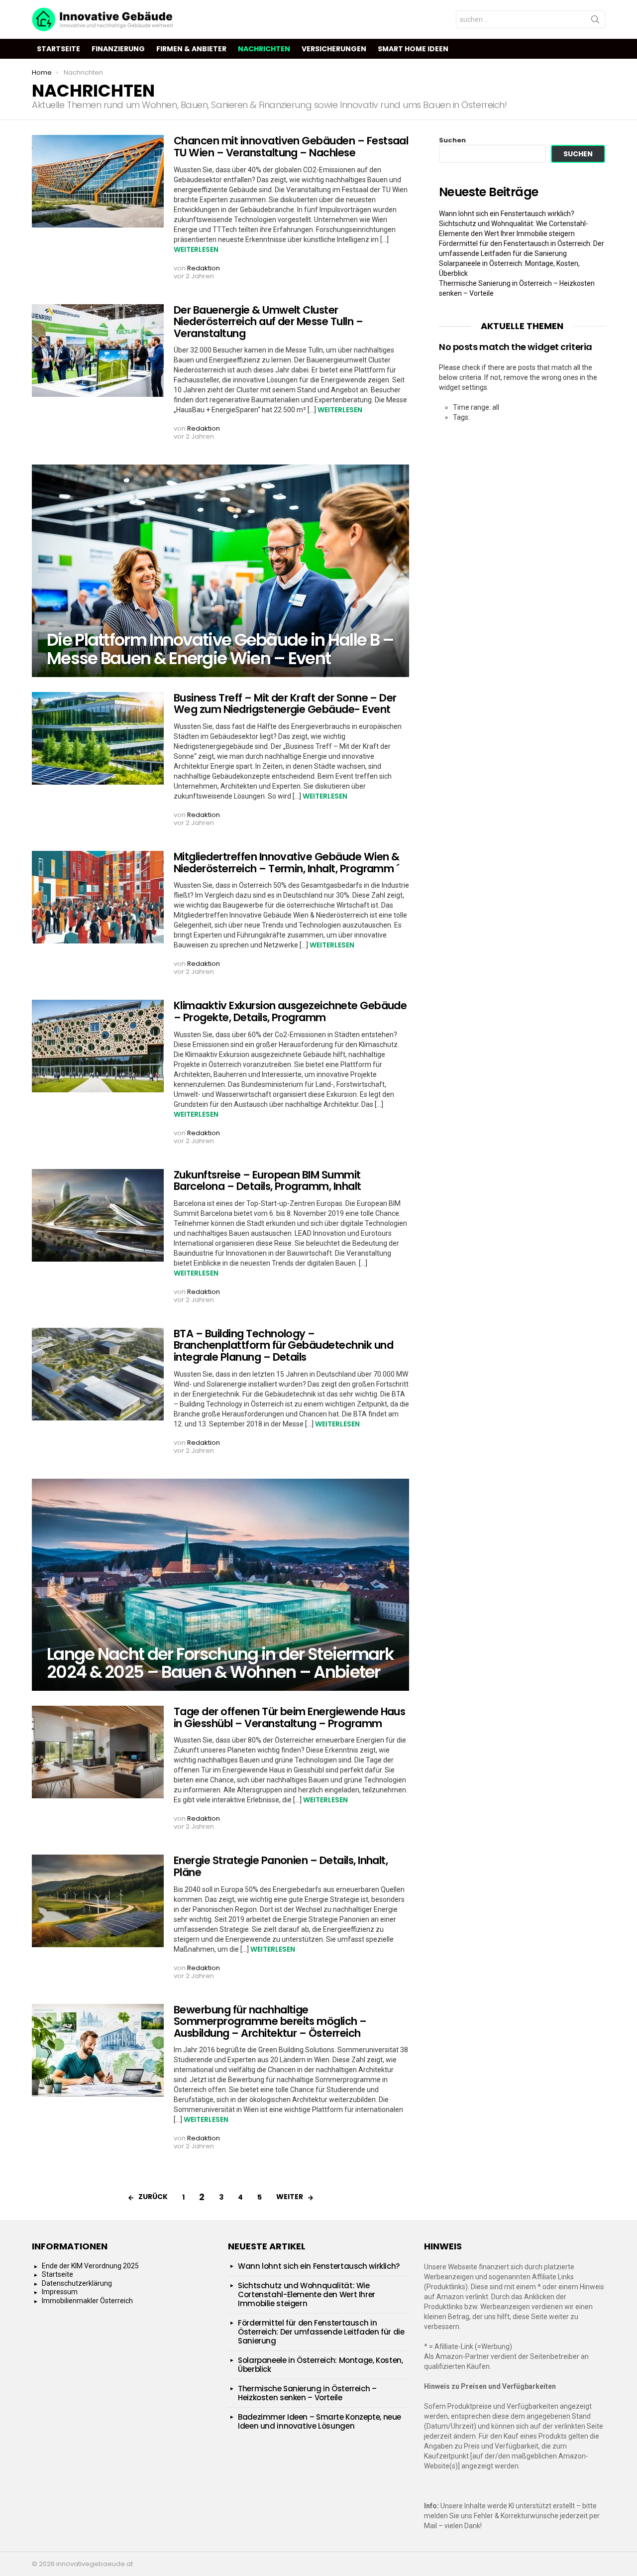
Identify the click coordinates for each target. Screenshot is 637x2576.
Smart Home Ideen (413, 49)
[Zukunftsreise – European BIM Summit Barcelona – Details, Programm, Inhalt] (98, 1215)
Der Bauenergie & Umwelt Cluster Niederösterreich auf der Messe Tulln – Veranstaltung (268, 322)
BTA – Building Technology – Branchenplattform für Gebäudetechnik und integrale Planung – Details (283, 1345)
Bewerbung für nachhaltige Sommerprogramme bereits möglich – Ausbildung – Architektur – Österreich (270, 2021)
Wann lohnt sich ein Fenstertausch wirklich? (507, 214)
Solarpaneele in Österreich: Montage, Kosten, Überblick (320, 2365)
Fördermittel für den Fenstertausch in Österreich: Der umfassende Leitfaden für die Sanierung (321, 2332)
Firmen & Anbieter (191, 49)
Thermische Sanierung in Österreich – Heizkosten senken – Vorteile (307, 2393)
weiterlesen (196, 249)
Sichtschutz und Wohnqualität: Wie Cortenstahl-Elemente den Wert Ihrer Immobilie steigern (307, 2294)
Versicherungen (334, 49)
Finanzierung (118, 49)
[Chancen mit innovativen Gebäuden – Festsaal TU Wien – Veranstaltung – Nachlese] (98, 181)
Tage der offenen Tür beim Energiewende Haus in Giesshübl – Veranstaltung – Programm (289, 1717)
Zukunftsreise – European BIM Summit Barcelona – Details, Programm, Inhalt (267, 1181)
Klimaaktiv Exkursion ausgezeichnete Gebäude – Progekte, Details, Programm (290, 1011)
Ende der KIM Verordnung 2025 (90, 2266)
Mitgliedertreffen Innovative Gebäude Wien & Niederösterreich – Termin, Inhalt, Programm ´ (286, 863)
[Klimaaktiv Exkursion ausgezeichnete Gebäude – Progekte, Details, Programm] (98, 1046)
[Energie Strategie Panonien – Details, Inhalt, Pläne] (98, 1901)
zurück (153, 2197)
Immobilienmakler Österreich (87, 2301)
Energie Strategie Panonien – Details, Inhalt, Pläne (281, 1866)
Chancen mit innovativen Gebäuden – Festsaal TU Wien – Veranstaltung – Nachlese (291, 147)
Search (595, 21)
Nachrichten (264, 49)
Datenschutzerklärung (77, 2283)
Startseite (58, 49)
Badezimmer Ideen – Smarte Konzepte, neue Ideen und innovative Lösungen (319, 2421)
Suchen (452, 140)
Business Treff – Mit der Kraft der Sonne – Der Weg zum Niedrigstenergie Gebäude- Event (285, 704)
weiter (290, 2197)
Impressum (60, 2292)
